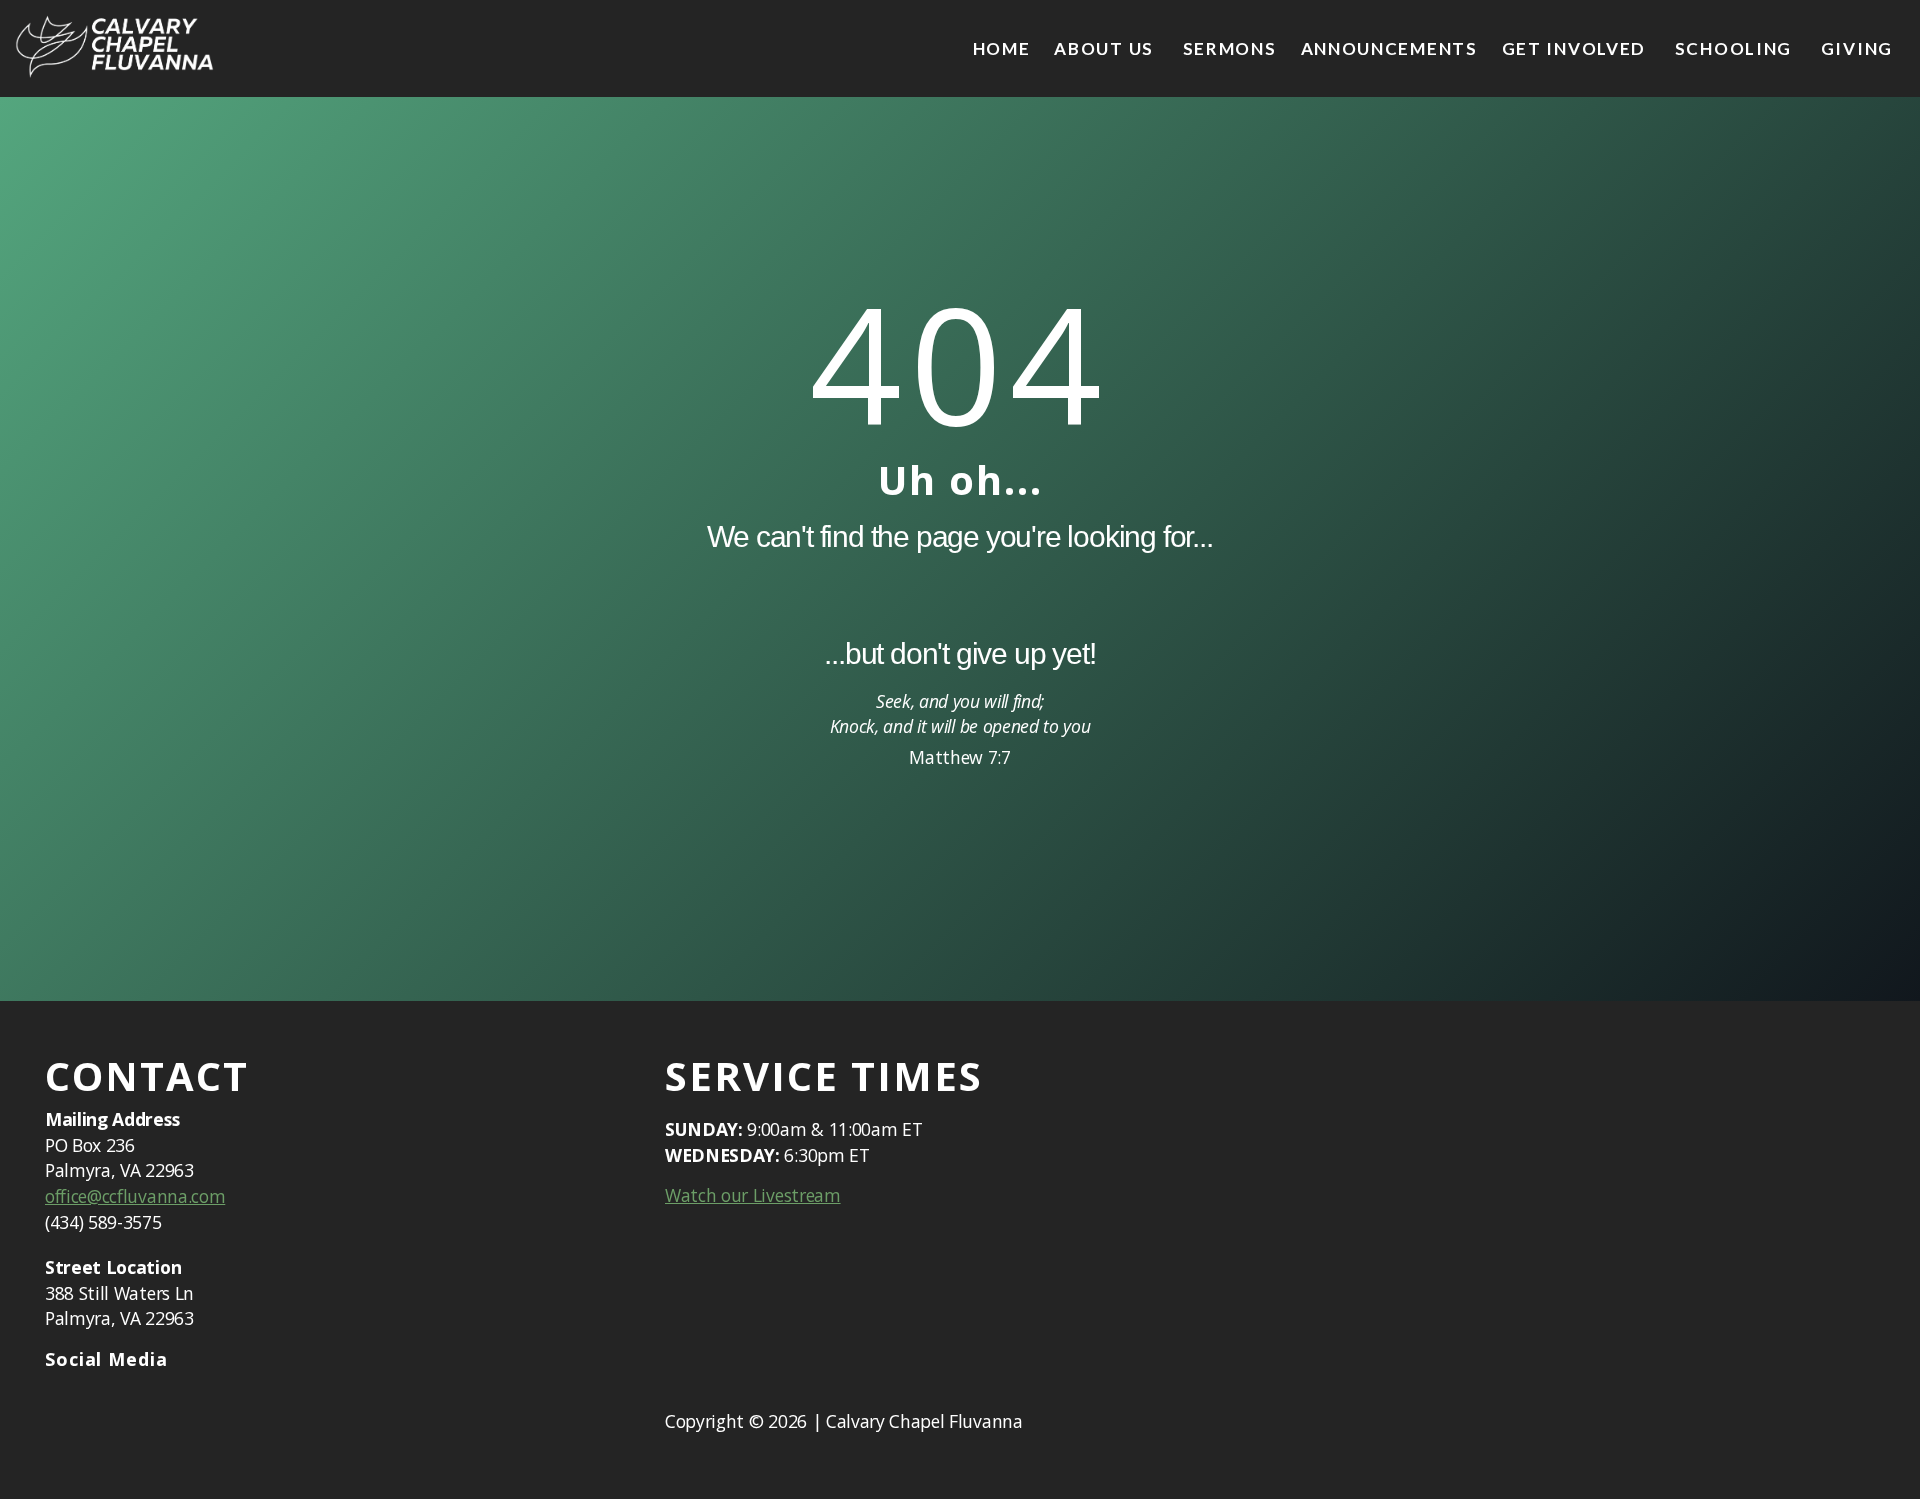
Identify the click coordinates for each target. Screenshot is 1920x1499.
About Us (1106, 48)
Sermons (1230, 48)
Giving (1857, 48)
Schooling (1736, 48)
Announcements (1389, 48)
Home (1002, 48)
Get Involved (1576, 48)
